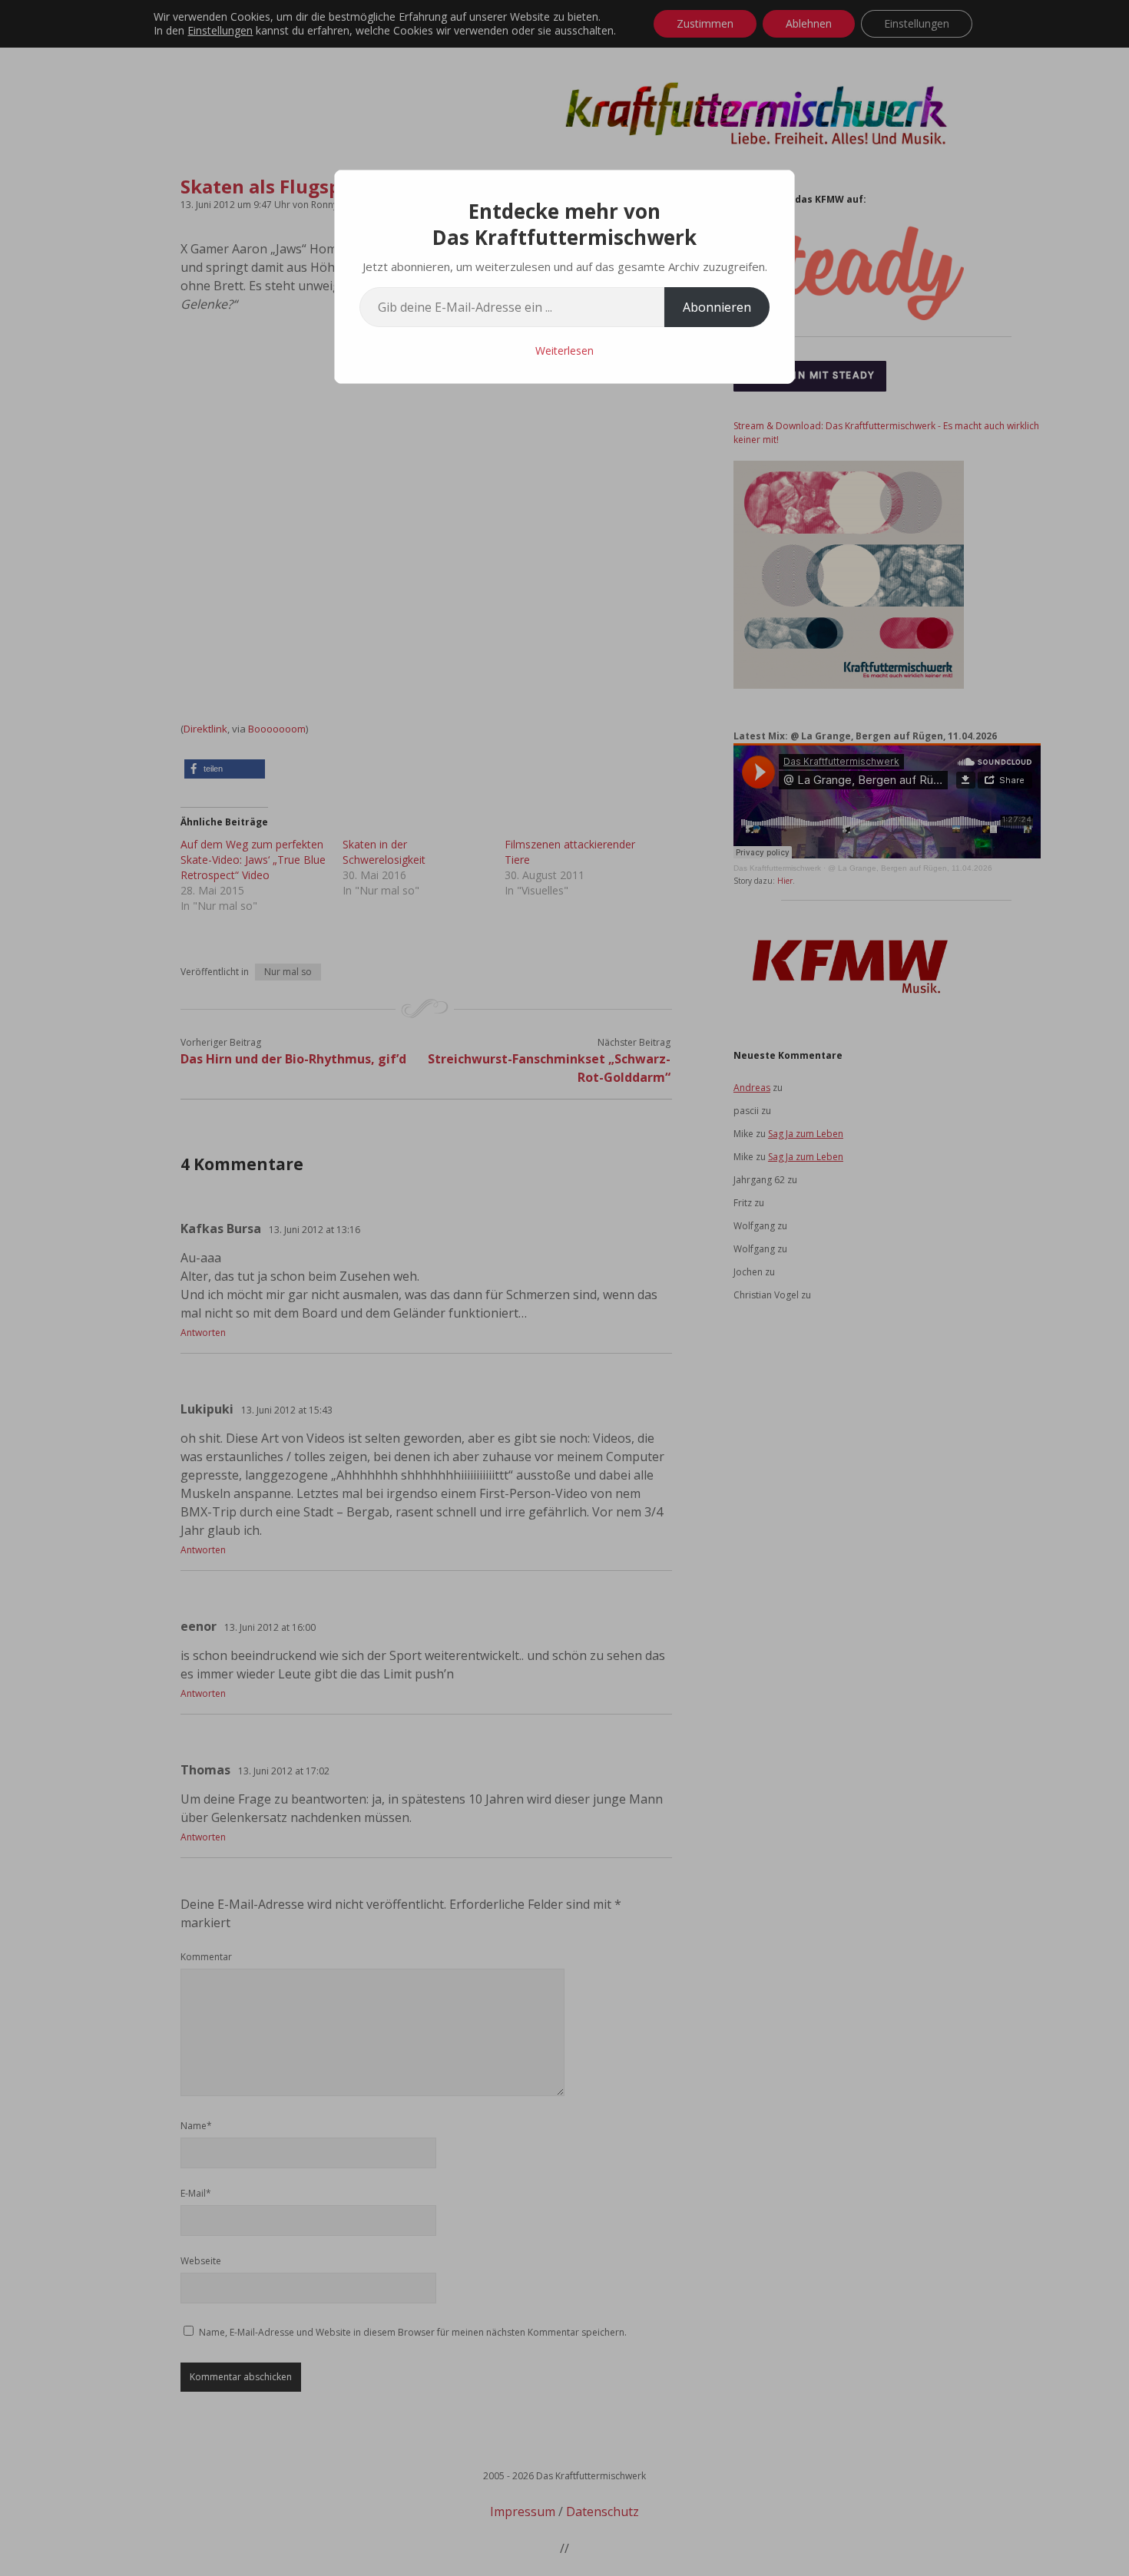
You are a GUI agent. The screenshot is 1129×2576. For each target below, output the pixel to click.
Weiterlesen (564, 351)
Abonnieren (717, 307)
